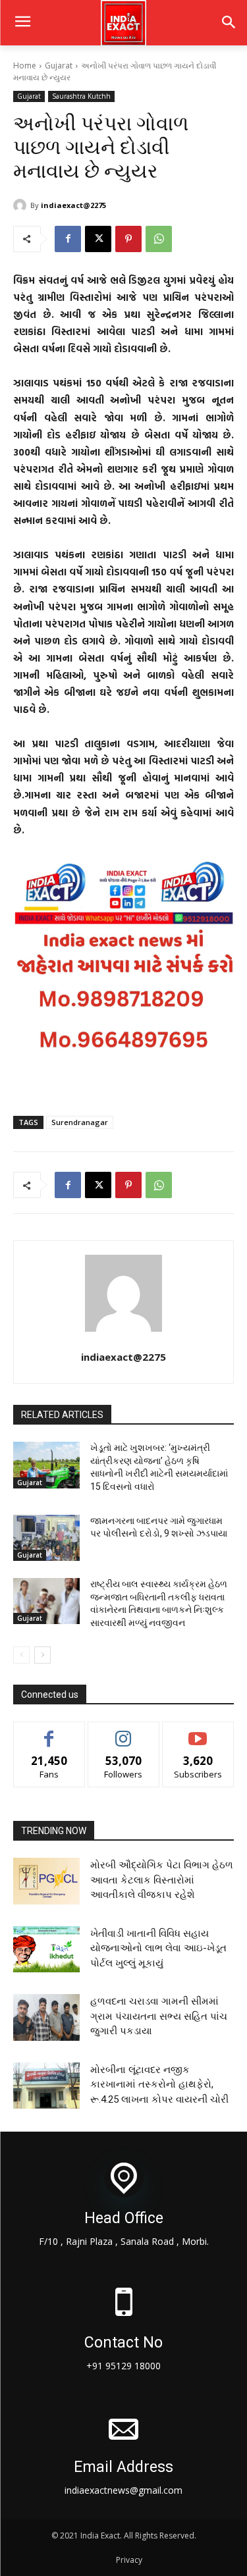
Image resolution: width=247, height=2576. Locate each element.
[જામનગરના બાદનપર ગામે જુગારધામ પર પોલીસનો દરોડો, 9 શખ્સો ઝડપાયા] (46, 1538)
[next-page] (42, 1655)
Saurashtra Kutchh (81, 96)
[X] (98, 239)
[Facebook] (68, 239)
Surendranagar (80, 1122)
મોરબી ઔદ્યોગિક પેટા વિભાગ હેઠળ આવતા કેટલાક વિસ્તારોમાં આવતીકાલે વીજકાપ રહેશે (162, 1880)
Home (25, 66)
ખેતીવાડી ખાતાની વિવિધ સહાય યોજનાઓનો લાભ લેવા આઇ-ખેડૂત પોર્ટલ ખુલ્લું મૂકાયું (158, 1948)
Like (49, 1732)
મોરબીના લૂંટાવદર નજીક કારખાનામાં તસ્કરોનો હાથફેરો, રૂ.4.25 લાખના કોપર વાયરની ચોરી (159, 2085)
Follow (123, 1732)
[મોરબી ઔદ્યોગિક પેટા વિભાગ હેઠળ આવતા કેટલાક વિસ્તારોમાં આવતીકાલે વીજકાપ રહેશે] (46, 1881)
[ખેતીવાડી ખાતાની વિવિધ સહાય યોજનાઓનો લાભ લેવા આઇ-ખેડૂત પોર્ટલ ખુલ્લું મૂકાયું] (46, 1949)
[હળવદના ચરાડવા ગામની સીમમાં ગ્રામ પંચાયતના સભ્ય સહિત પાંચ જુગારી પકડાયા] (46, 2017)
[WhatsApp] (159, 239)
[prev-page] (21, 1655)
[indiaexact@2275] (22, 205)
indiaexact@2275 (73, 205)
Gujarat (59, 66)
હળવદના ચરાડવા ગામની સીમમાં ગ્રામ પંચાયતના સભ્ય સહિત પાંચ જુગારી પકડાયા (159, 2016)
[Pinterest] (128, 239)
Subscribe (198, 1732)
